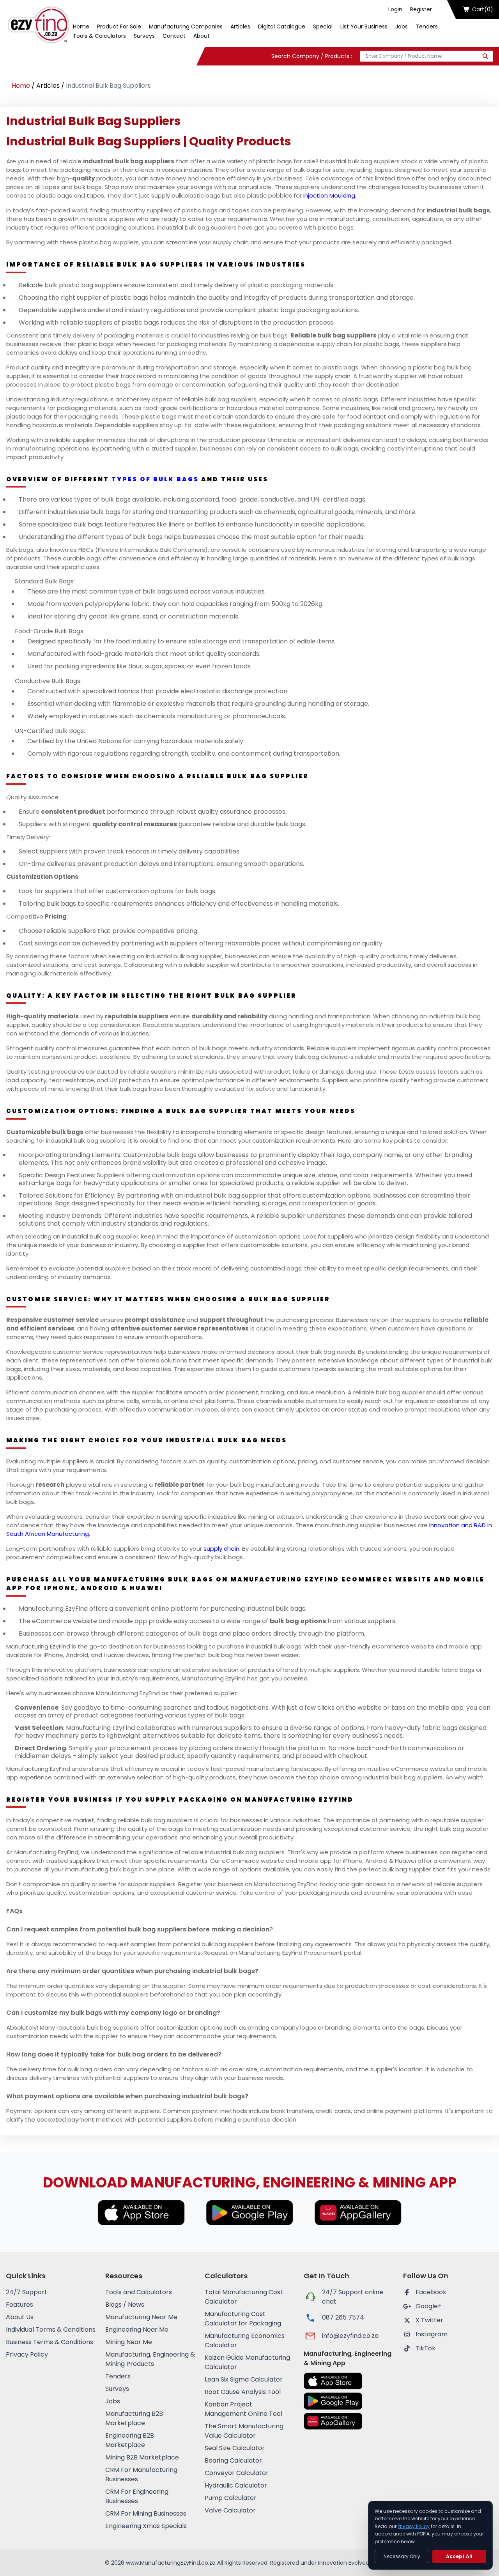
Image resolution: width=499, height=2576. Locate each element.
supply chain (221, 1549)
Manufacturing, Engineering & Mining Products (150, 2359)
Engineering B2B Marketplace (130, 2440)
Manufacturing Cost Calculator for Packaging (243, 2319)
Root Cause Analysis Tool (243, 2392)
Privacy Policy (27, 2354)
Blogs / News (125, 2305)
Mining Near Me (129, 2342)
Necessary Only (402, 2556)
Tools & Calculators (99, 36)
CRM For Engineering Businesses (137, 2496)
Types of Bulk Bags (155, 479)
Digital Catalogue (282, 27)
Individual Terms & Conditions (51, 2330)
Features (19, 2305)
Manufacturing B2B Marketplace (134, 2418)
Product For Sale (119, 27)
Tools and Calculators (139, 2292)
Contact (174, 36)
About (202, 36)
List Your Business (364, 27)
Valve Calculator (230, 2510)
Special (323, 27)
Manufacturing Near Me (141, 2317)
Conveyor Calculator (237, 2473)
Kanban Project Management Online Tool (243, 2409)
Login (395, 9)
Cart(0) (483, 9)
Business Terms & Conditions (50, 2342)
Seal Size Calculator (235, 2448)
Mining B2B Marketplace (142, 2457)
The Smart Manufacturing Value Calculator (244, 2431)
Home (81, 27)
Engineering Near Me (137, 2330)
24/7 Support (27, 2292)
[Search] (485, 56)
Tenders (427, 27)
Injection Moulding (329, 195)
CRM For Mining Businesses (146, 2513)
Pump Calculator (231, 2498)
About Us (20, 2317)
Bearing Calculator (233, 2460)
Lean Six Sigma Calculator (244, 2379)
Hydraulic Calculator (236, 2485)
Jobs (402, 27)
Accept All (459, 2556)
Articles (240, 27)
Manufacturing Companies (186, 27)
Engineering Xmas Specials (146, 2526)
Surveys (144, 36)
